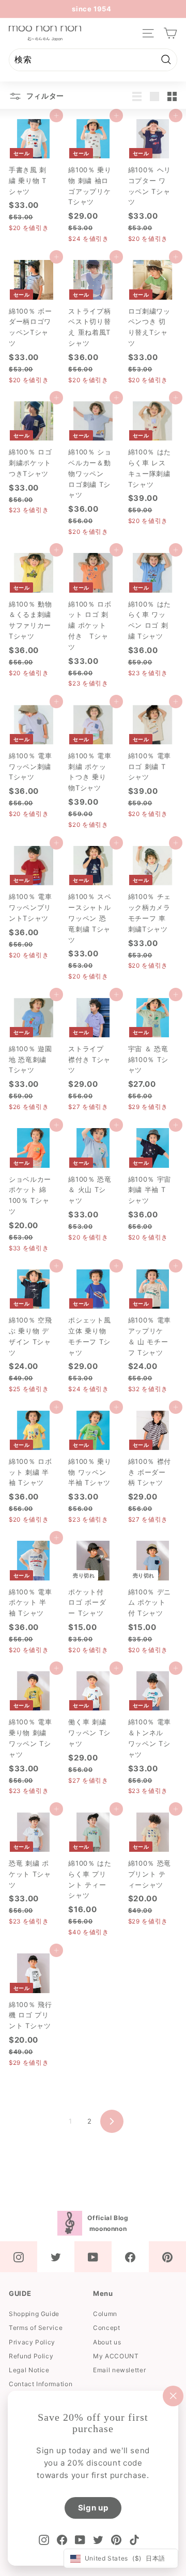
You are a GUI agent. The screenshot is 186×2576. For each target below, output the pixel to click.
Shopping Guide (34, 2314)
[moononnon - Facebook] (130, 2257)
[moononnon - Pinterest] (167, 2257)
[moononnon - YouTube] (93, 2257)
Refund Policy (31, 2356)
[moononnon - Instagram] (19, 2257)
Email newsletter (119, 2370)
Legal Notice (29, 2370)
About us (107, 2342)
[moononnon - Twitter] (56, 2257)
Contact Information (41, 2384)
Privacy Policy (32, 2342)
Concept (107, 2328)
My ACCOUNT (116, 2356)
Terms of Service (36, 2328)
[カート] (170, 33)
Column (105, 2314)
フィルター (44, 96)
